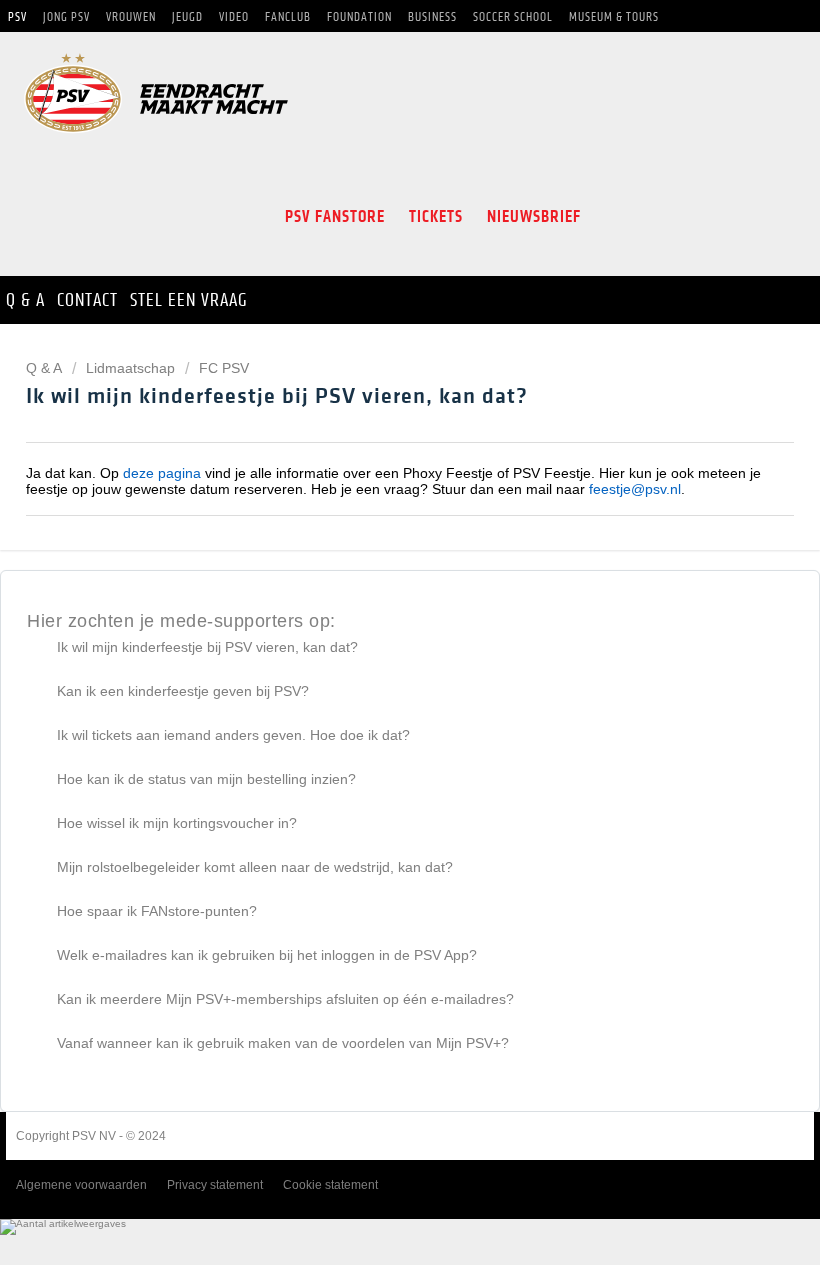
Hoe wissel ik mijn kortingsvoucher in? (177, 823)
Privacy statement (215, 1185)
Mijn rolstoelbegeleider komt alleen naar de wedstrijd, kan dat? (255, 867)
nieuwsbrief (534, 216)
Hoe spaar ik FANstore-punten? (157, 911)
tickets (436, 216)
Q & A (45, 368)
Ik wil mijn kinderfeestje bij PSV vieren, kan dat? (207, 647)
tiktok (732, 217)
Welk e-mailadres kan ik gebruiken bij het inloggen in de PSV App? (267, 955)
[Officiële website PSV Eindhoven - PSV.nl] (156, 139)
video (776, 217)
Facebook (609, 217)
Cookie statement (330, 1185)
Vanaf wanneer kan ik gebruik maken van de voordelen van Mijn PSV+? (283, 1043)
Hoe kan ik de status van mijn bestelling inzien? (206, 779)
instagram (688, 217)
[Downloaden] (373, 623)
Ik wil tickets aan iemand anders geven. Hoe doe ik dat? (233, 735)
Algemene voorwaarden (81, 1185)
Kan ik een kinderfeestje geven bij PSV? (183, 691)
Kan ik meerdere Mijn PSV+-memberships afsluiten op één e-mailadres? (285, 999)
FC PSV (224, 368)
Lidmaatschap (130, 368)
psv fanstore (335, 216)
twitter (646, 217)
